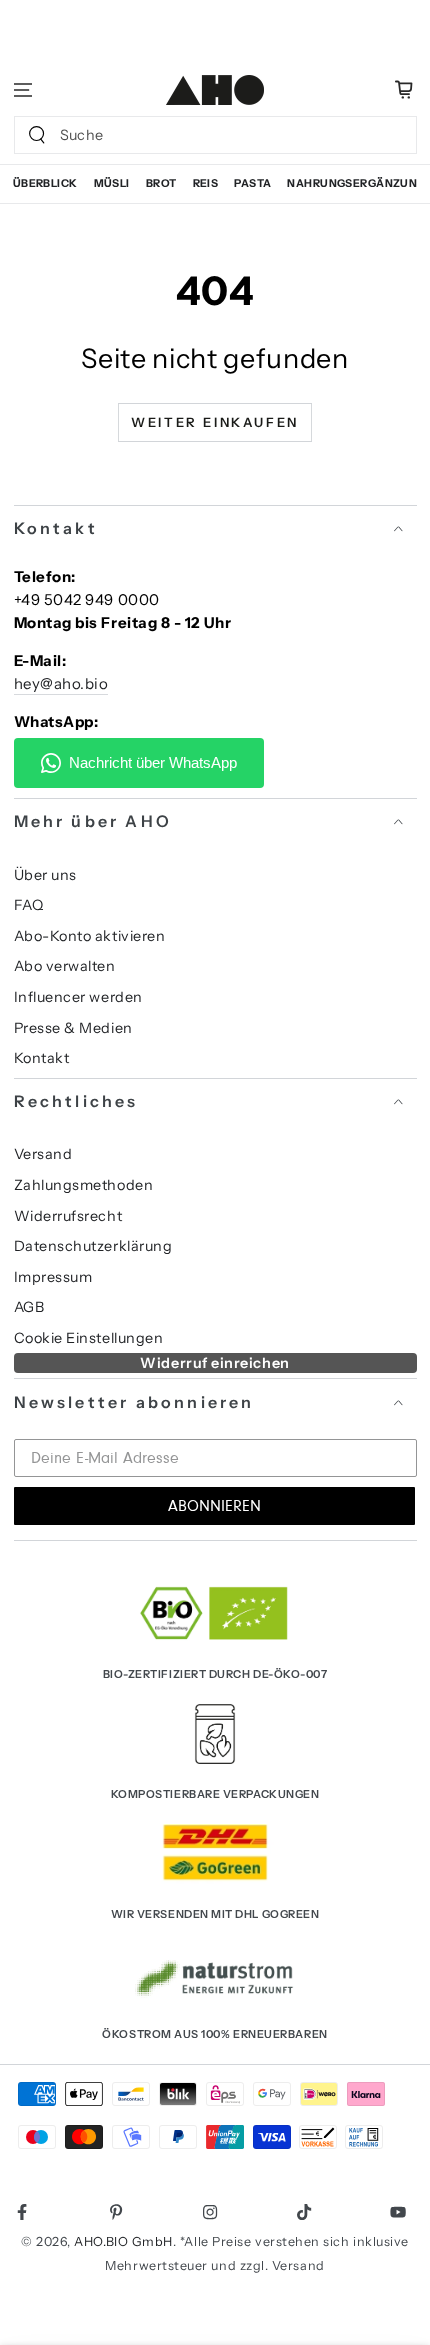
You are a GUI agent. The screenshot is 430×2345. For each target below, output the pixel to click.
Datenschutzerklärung (93, 1246)
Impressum (53, 1277)
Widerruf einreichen (214, 1363)
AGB (29, 1307)
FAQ (29, 905)
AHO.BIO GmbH (123, 2241)
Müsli (112, 183)
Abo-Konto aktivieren (90, 936)
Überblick (45, 183)
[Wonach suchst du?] (37, 135)
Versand (43, 1154)
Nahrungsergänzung (356, 183)
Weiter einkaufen (215, 422)
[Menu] (23, 90)
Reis (206, 183)
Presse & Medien (73, 1028)
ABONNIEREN (214, 1506)
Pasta (252, 183)
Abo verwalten (65, 966)
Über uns (45, 875)
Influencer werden (78, 997)
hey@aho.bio (61, 683)
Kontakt (42, 1058)
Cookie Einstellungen (89, 1338)
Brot (161, 183)
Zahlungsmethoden (84, 1185)
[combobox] (196, 135)
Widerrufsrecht (68, 1216)
